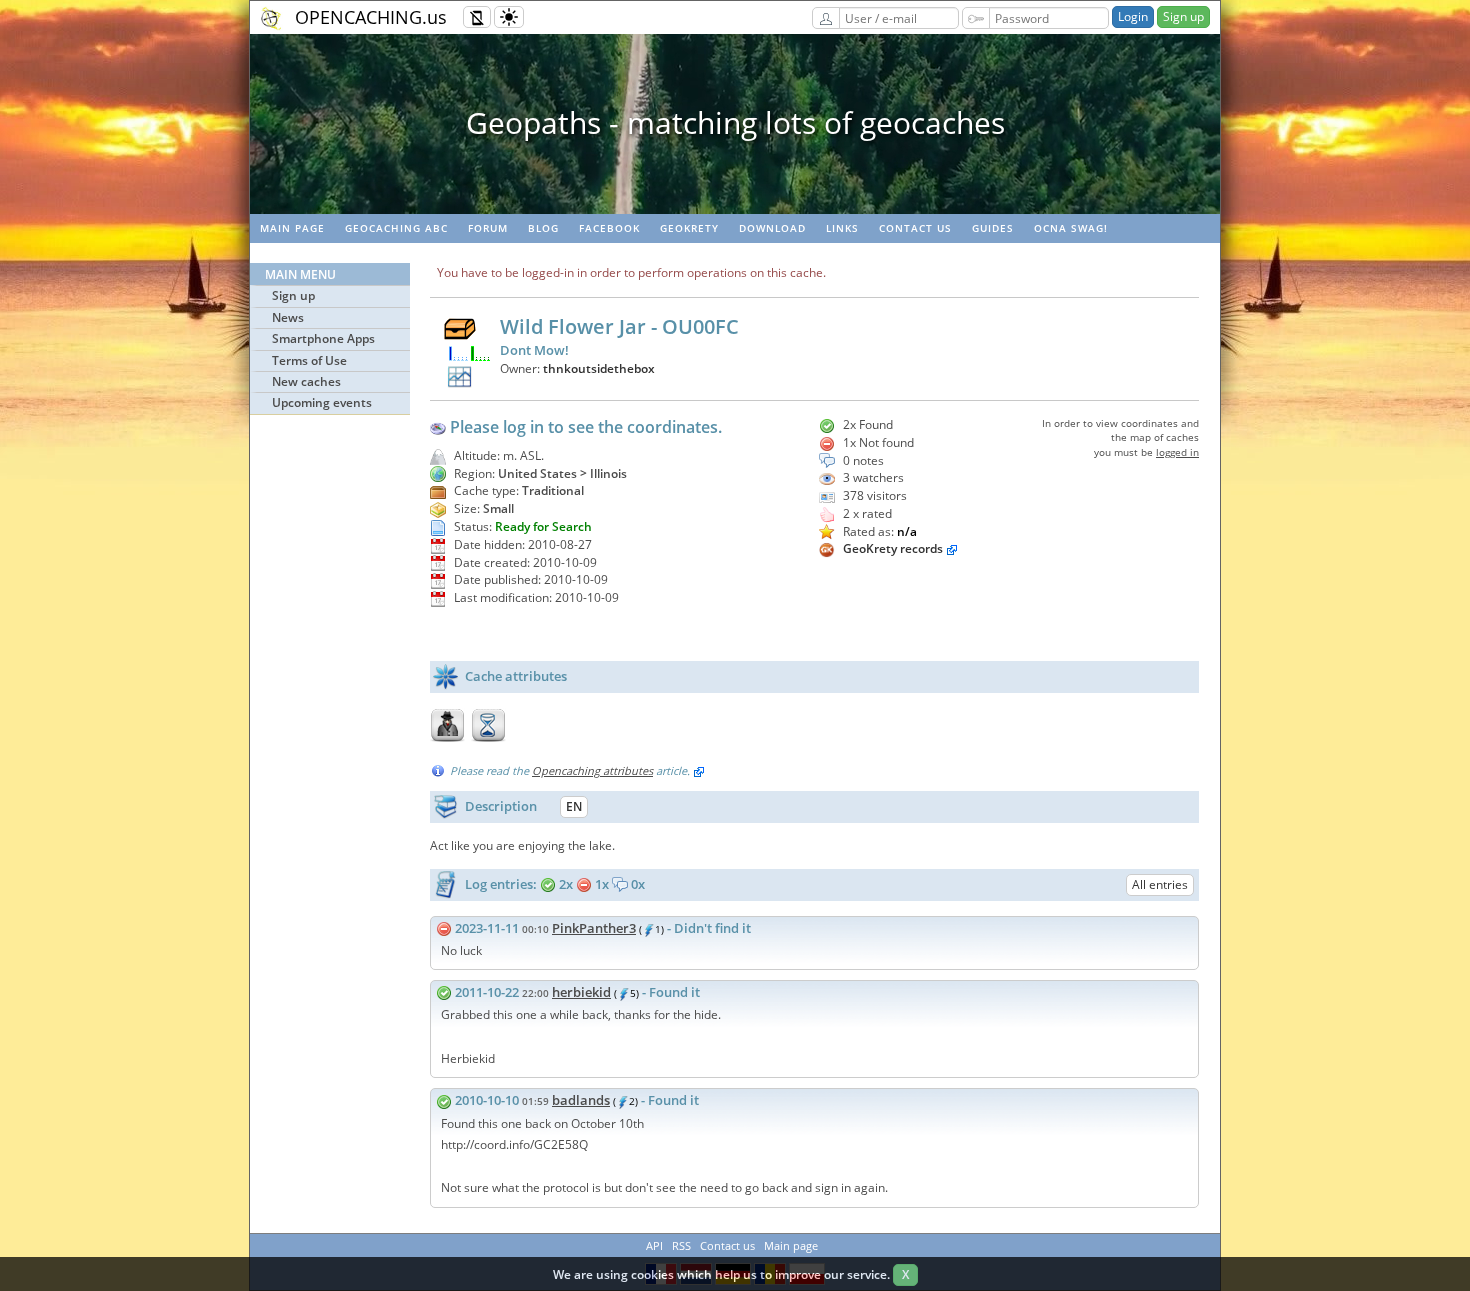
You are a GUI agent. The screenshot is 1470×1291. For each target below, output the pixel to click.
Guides (993, 228)
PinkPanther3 (594, 928)
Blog (543, 228)
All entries (1160, 884)
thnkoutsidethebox (599, 368)
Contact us (915, 228)
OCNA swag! (1071, 228)
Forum (488, 228)
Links (842, 228)
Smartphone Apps (323, 338)
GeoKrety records (893, 548)
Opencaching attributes (592, 770)
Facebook (609, 228)
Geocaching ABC (396, 228)
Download (772, 228)
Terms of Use (309, 360)
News (288, 317)
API (654, 1245)
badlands (581, 1100)
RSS (681, 1245)
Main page (292, 228)
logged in (1177, 452)
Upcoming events (322, 402)
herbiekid (581, 992)
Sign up (1183, 16)
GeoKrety (689, 228)
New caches (306, 381)
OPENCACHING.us (371, 17)
